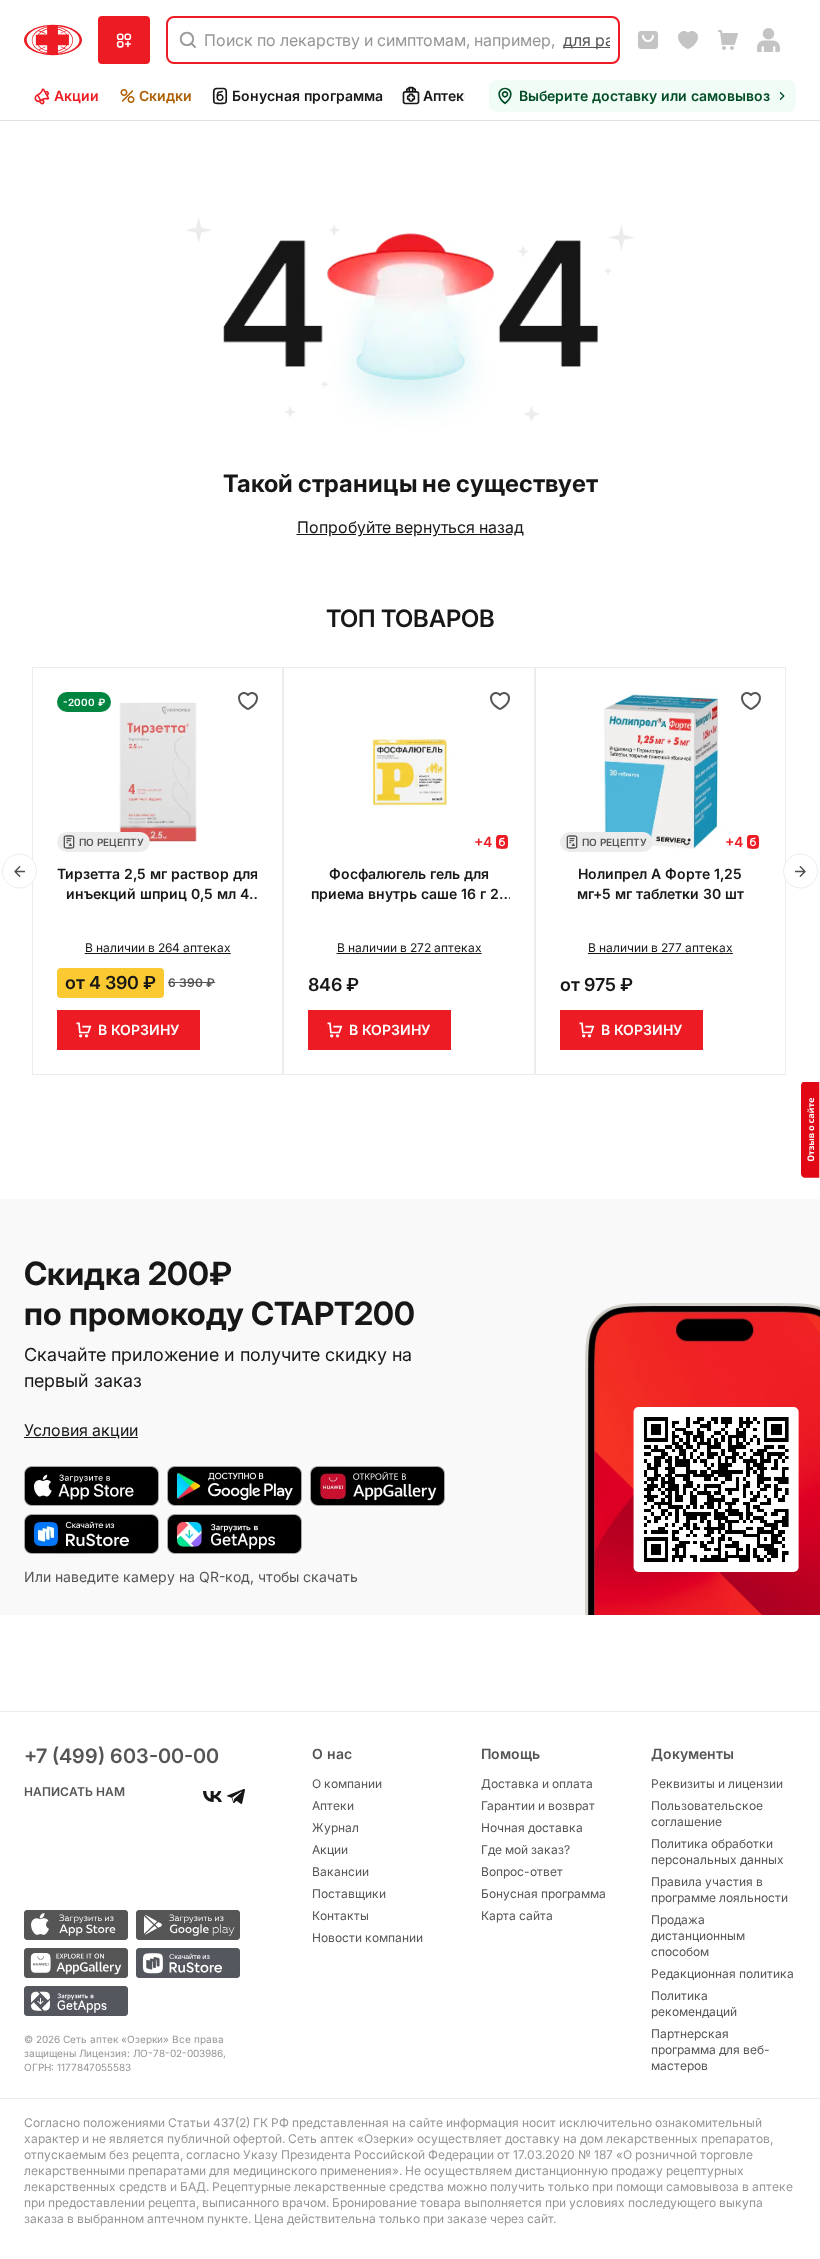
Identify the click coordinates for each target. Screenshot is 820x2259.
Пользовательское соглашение (707, 1813)
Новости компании (367, 1937)
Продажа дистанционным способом (698, 1935)
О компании (347, 1783)
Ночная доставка (532, 1827)
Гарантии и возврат (538, 1805)
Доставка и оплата (537, 1783)
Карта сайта (517, 1915)
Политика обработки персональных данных (717, 1851)
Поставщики (349, 1893)
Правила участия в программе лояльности (719, 1889)
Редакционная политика (722, 1973)
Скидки (165, 95)
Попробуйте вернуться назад (410, 527)
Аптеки (448, 95)
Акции (76, 95)
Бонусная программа (307, 95)
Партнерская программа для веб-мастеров (710, 2049)
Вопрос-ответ (522, 1871)
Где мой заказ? (525, 1849)
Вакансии (340, 1871)
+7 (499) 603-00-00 (121, 1756)
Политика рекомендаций (694, 2003)
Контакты (340, 1915)
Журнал (335, 1827)
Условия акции (81, 1430)
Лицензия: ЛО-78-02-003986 (151, 2053)
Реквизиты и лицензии (717, 1783)
